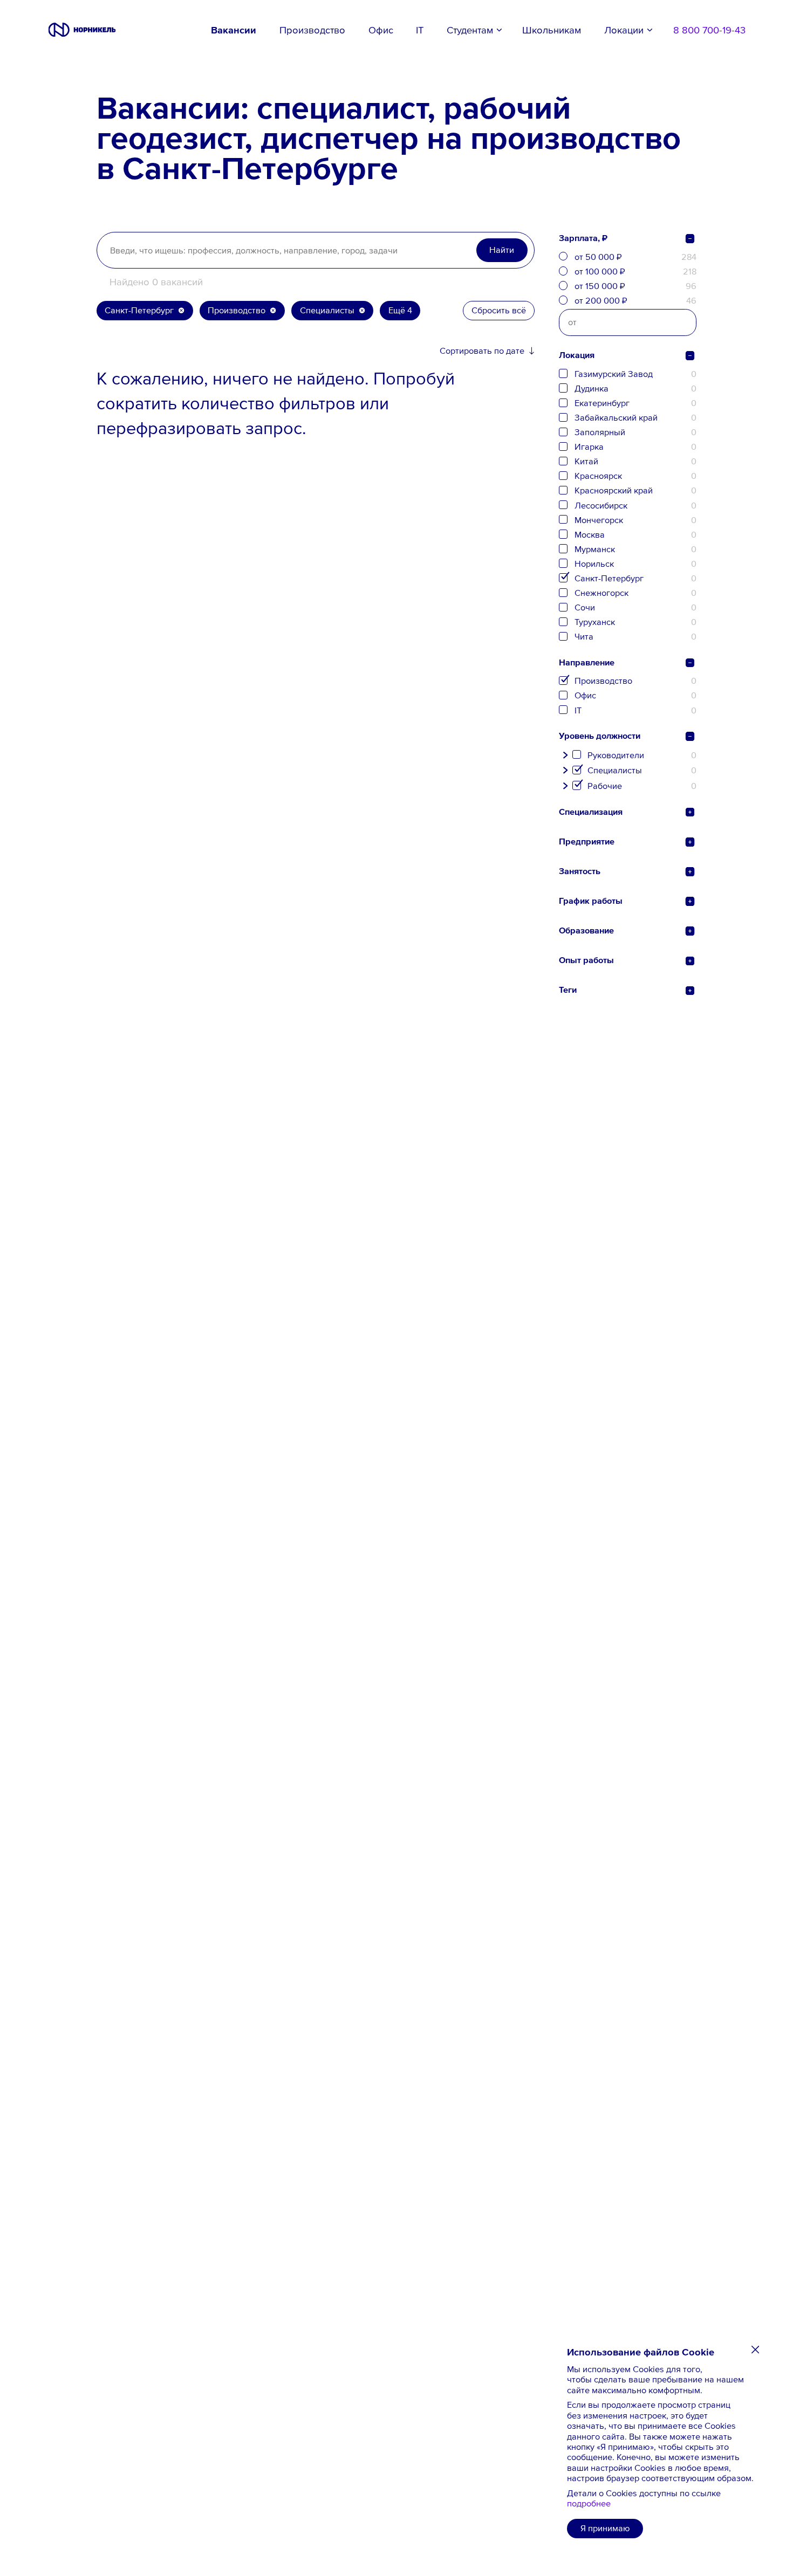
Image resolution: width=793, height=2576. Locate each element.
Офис (381, 30)
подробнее (589, 2503)
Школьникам (552, 30)
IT (420, 30)
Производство (312, 30)
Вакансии (234, 30)
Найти (502, 250)
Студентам (470, 30)
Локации (624, 30)
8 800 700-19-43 (709, 30)
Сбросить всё (499, 310)
